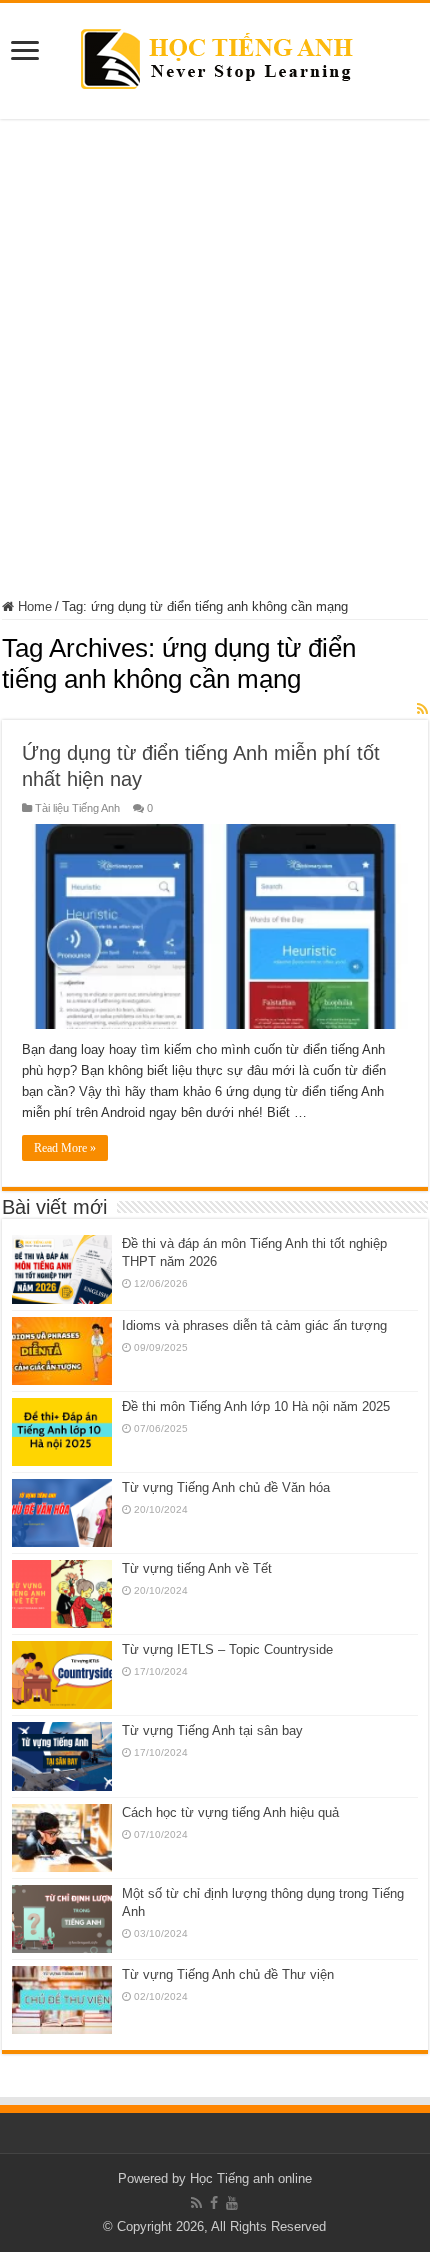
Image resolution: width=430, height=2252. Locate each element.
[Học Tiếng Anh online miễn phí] (215, 57)
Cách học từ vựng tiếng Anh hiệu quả (230, 1812)
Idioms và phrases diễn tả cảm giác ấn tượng (254, 1325)
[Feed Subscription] (422, 709)
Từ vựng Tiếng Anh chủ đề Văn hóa (226, 1487)
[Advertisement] (215, 359)
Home (33, 606)
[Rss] (196, 2203)
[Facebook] (214, 2203)
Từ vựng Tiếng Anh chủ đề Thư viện (228, 1974)
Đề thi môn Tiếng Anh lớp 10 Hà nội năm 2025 (256, 1406)
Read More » (65, 1148)
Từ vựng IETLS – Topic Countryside (227, 1649)
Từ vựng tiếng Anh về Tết (197, 1568)
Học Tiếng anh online (251, 2178)
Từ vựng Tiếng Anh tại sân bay (212, 1730)
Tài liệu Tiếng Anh (77, 808)
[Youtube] (232, 2203)
